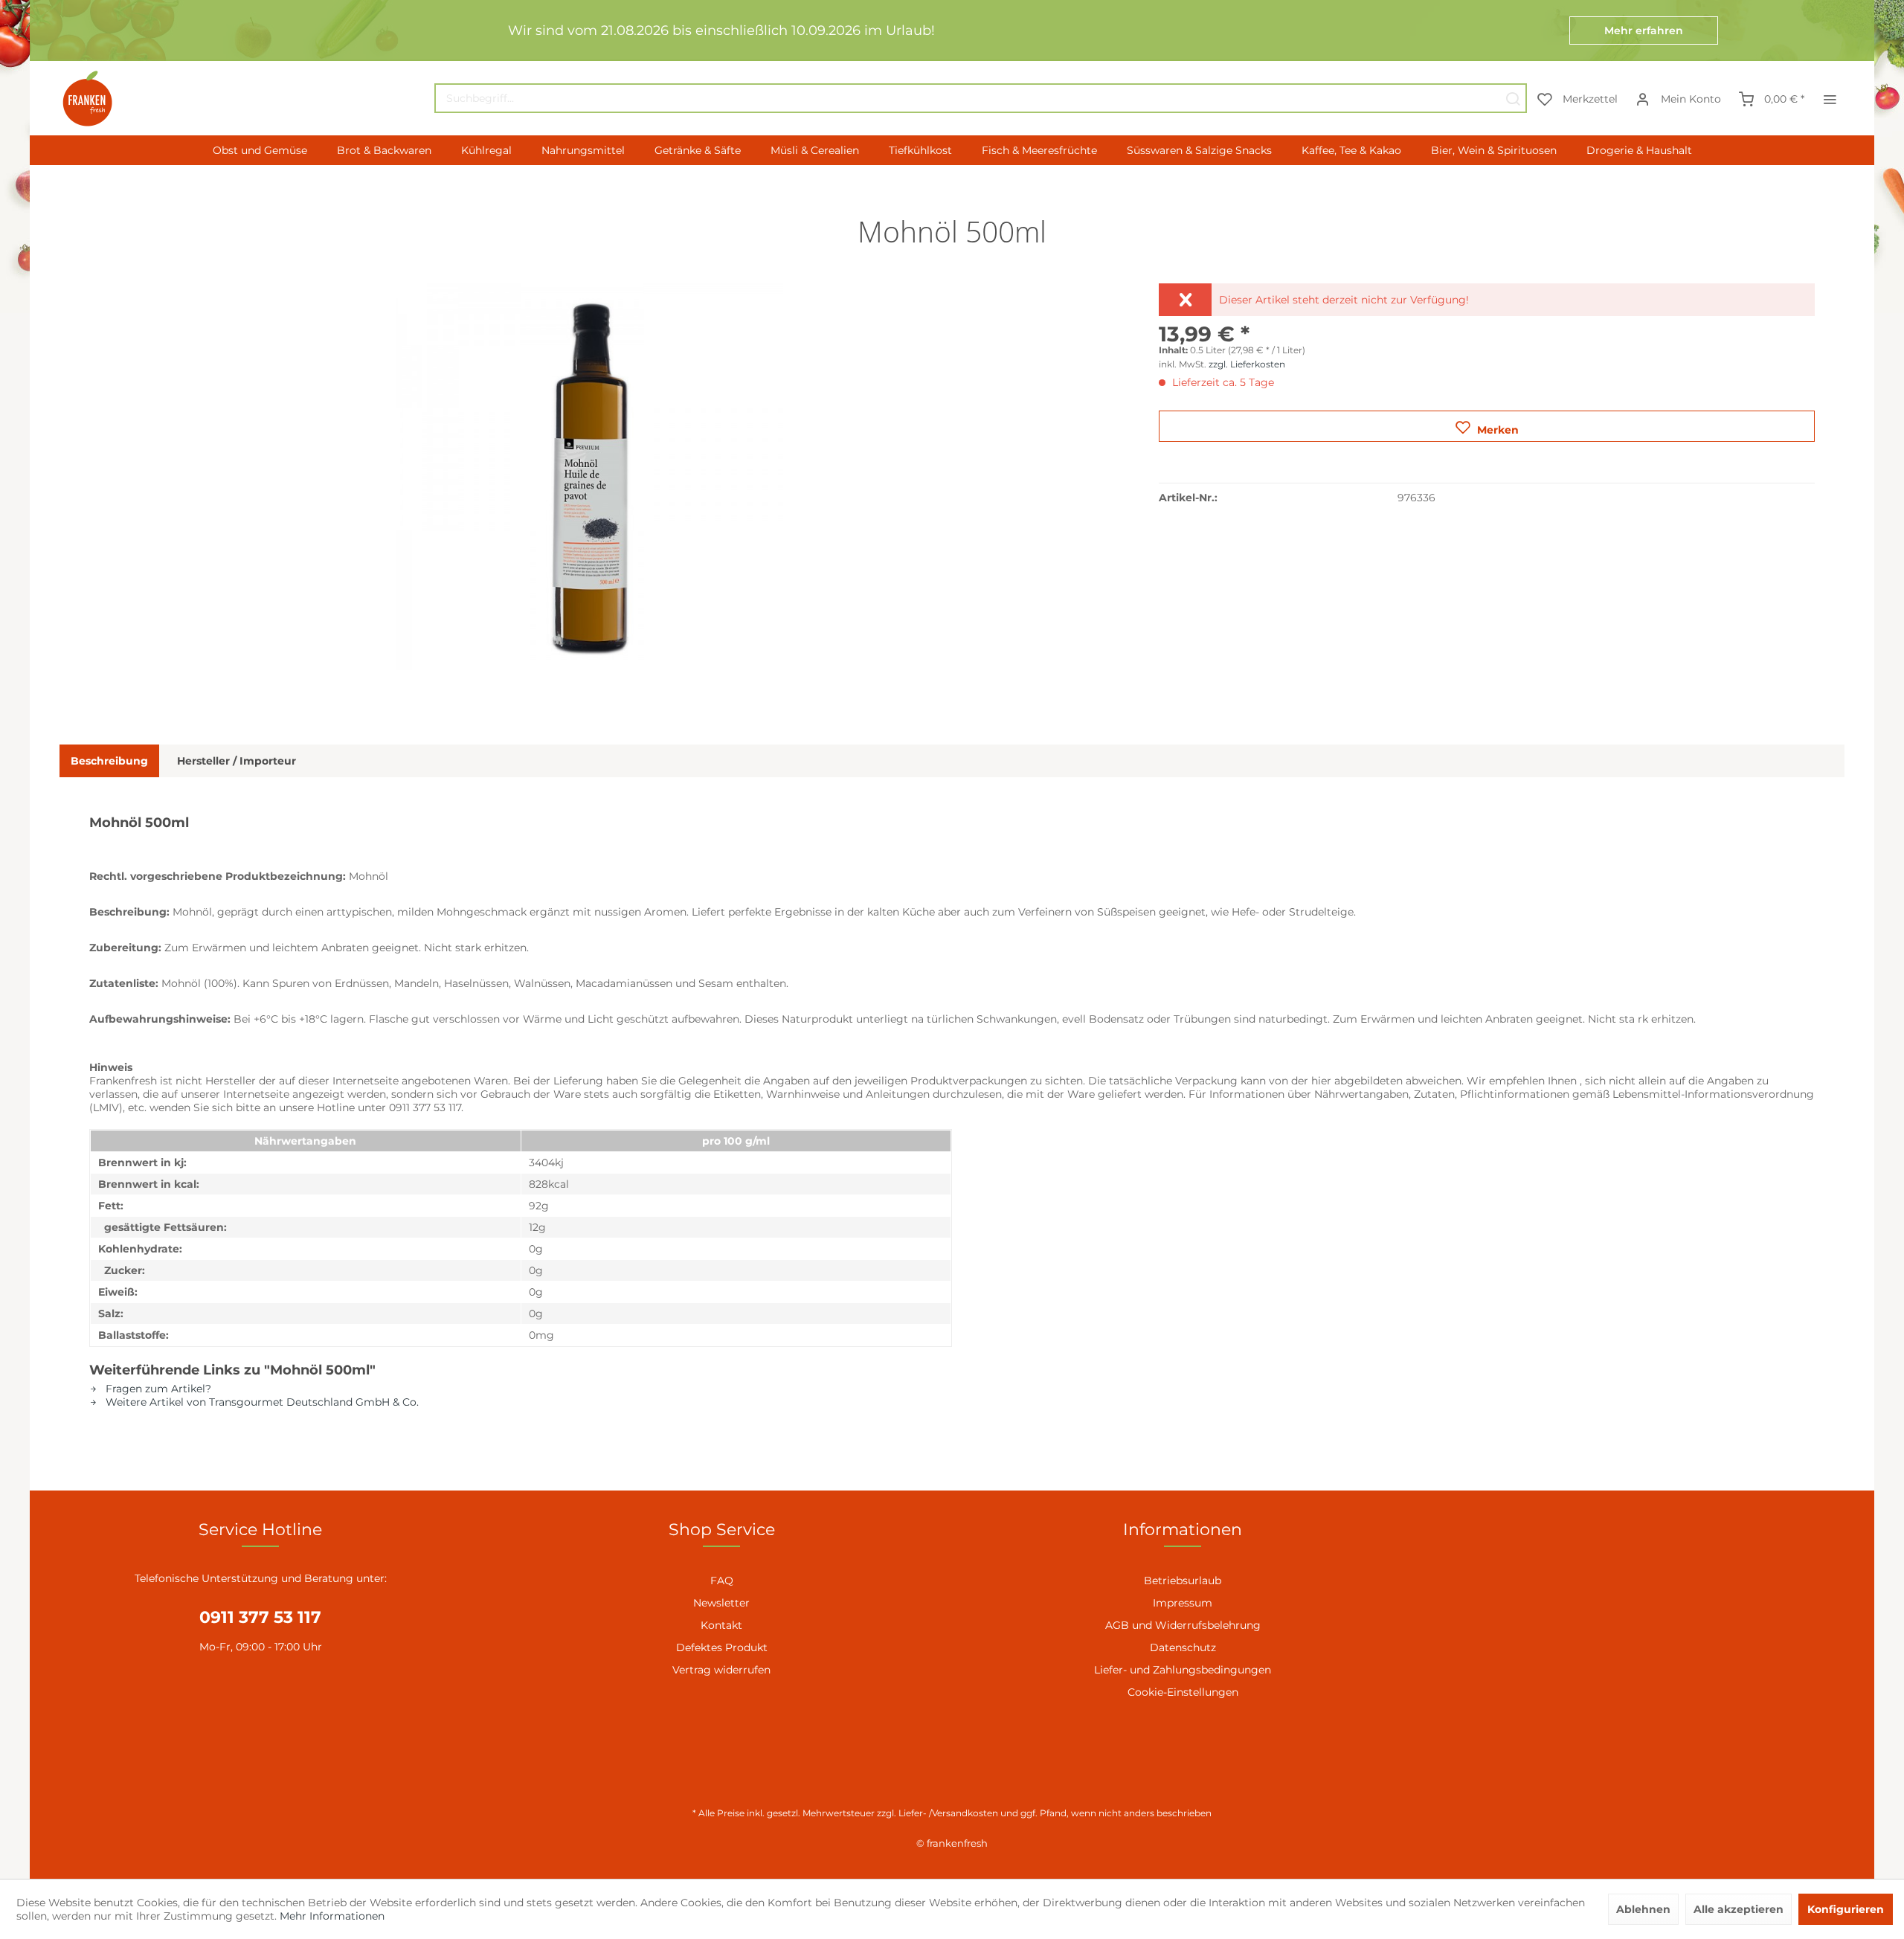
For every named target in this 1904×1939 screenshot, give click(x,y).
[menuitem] (981, 98)
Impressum (1183, 1603)
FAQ (722, 1581)
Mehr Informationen (332, 1916)
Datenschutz (1183, 1647)
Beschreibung (109, 761)
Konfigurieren (1846, 1909)
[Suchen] (1513, 98)
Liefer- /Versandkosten (948, 1813)
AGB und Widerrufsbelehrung (1183, 1625)
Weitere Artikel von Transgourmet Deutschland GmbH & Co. (261, 1402)
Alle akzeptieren (1739, 1909)
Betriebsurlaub (1183, 1581)
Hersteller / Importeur (237, 761)
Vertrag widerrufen (721, 1670)
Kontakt (721, 1625)
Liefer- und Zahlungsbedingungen (1183, 1670)
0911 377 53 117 (260, 1617)
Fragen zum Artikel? (157, 1389)
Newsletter (721, 1603)
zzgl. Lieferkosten (1247, 364)
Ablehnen (1643, 1909)
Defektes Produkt (722, 1647)
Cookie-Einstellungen (1183, 1692)
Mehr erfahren (1644, 30)
